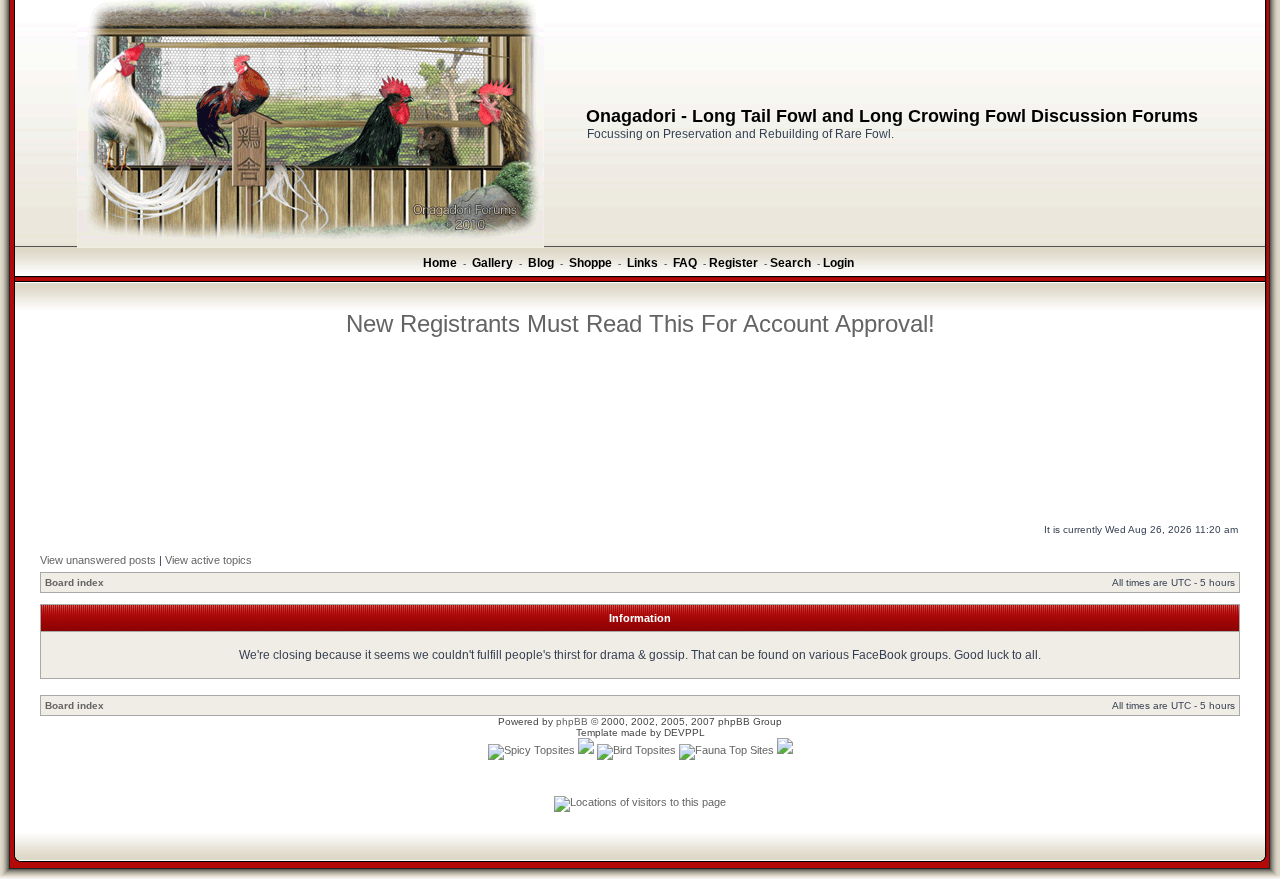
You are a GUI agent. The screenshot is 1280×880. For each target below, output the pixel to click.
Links (642, 263)
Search (790, 263)
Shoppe (590, 263)
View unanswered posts (98, 560)
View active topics (208, 560)
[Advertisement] (640, 394)
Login (838, 263)
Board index (74, 582)
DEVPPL (684, 732)
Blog (541, 263)
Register (733, 263)
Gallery (492, 263)
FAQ (685, 263)
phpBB (572, 721)
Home (440, 263)
